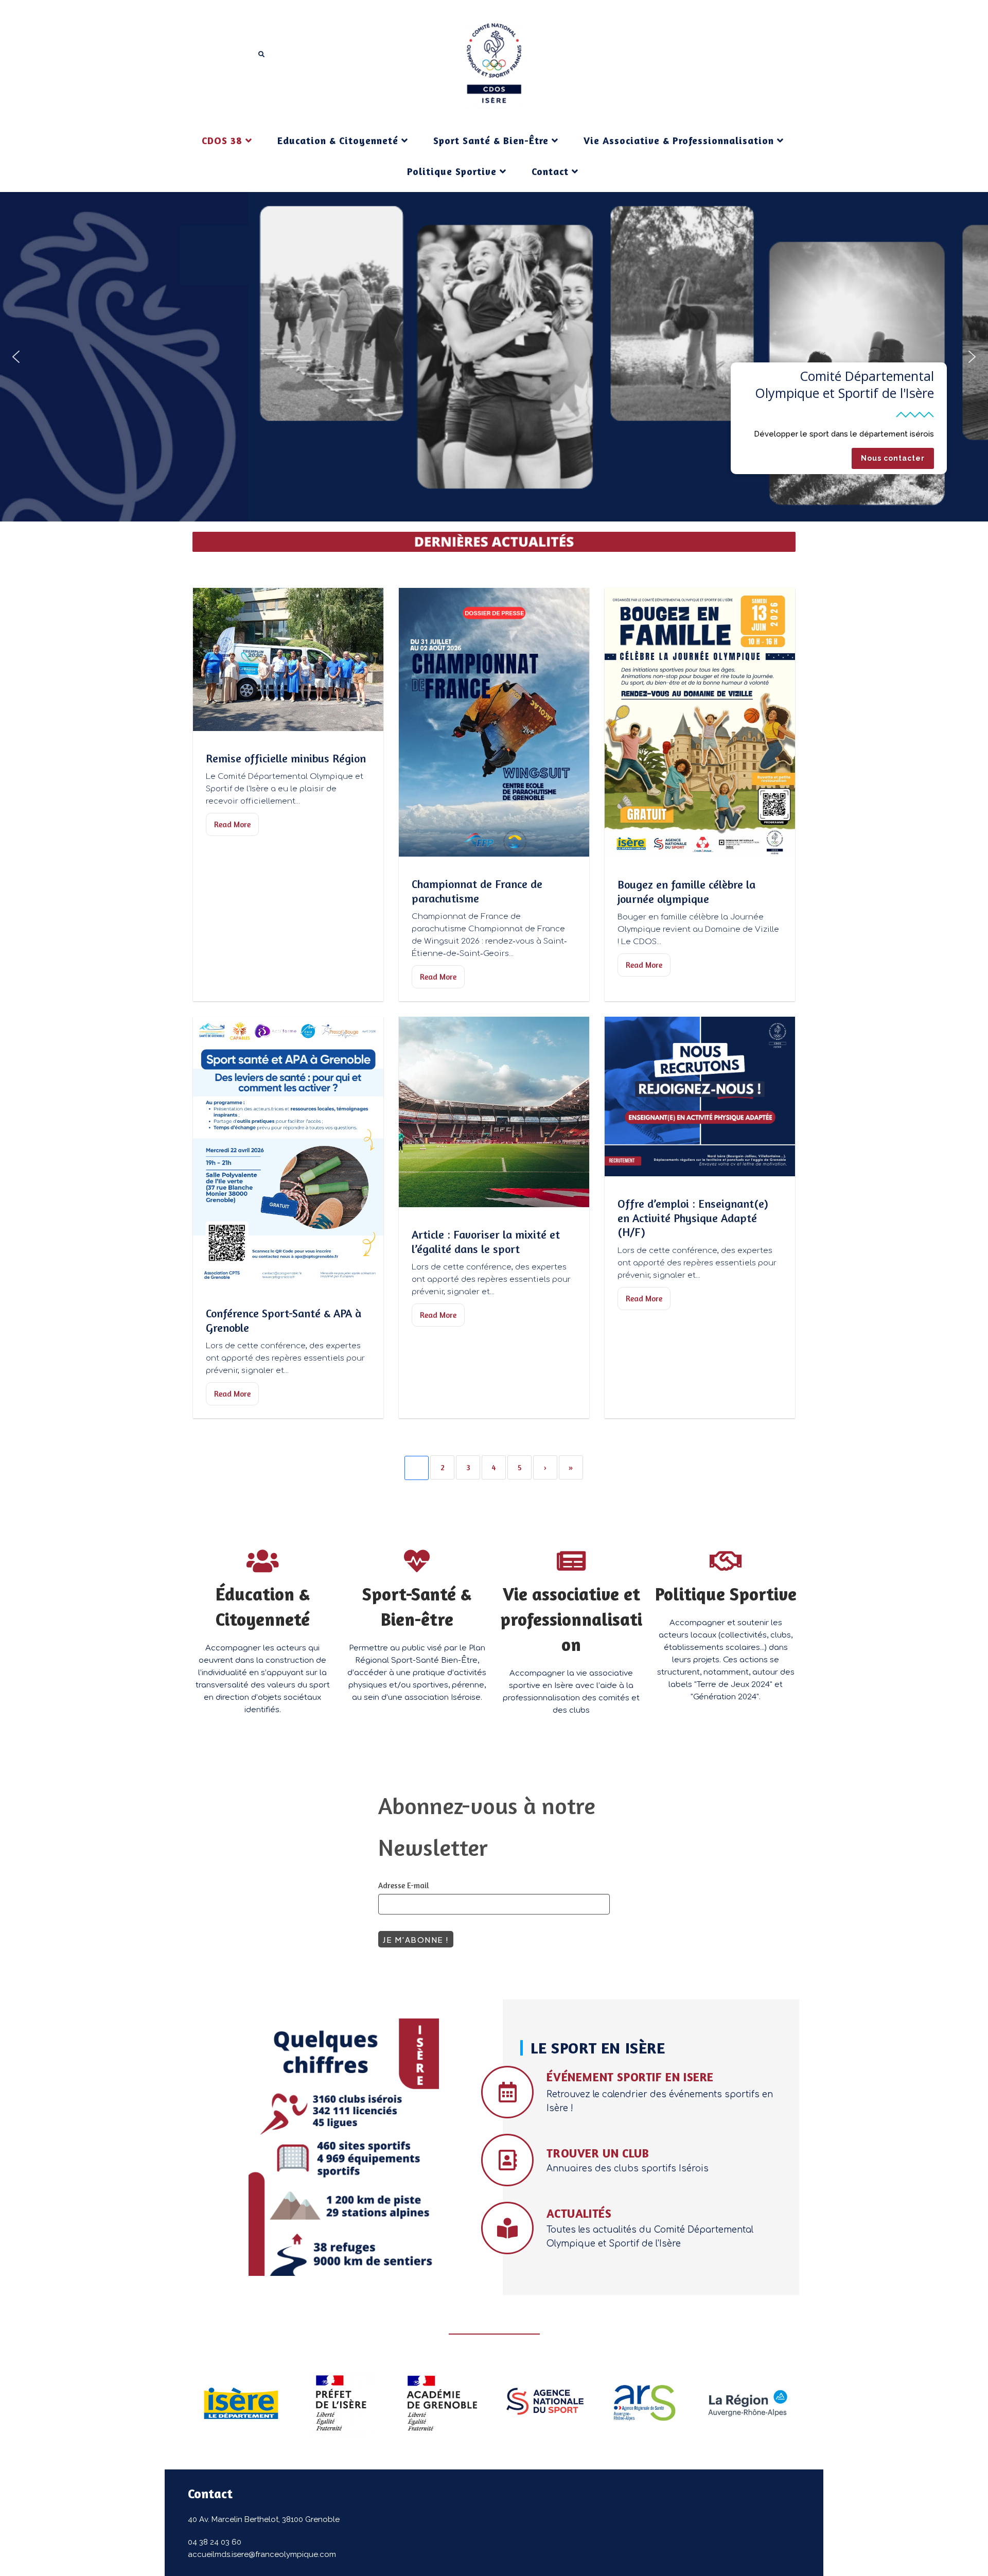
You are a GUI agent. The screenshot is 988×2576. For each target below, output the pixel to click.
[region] (494, 357)
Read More (232, 824)
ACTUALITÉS (579, 2213)
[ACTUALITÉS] (507, 2228)
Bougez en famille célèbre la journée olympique (686, 892)
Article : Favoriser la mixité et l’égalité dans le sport (486, 1242)
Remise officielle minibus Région (286, 758)
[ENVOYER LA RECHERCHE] (262, 55)
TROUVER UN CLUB (598, 2153)
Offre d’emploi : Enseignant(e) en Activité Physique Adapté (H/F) (693, 1218)
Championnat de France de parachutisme (477, 891)
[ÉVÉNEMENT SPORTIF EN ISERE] (507, 2092)
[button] (16, 357)
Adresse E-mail (404, 1885)
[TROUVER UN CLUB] (507, 2160)
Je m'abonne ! (416, 1939)
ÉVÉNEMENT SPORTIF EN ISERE (630, 2077)
